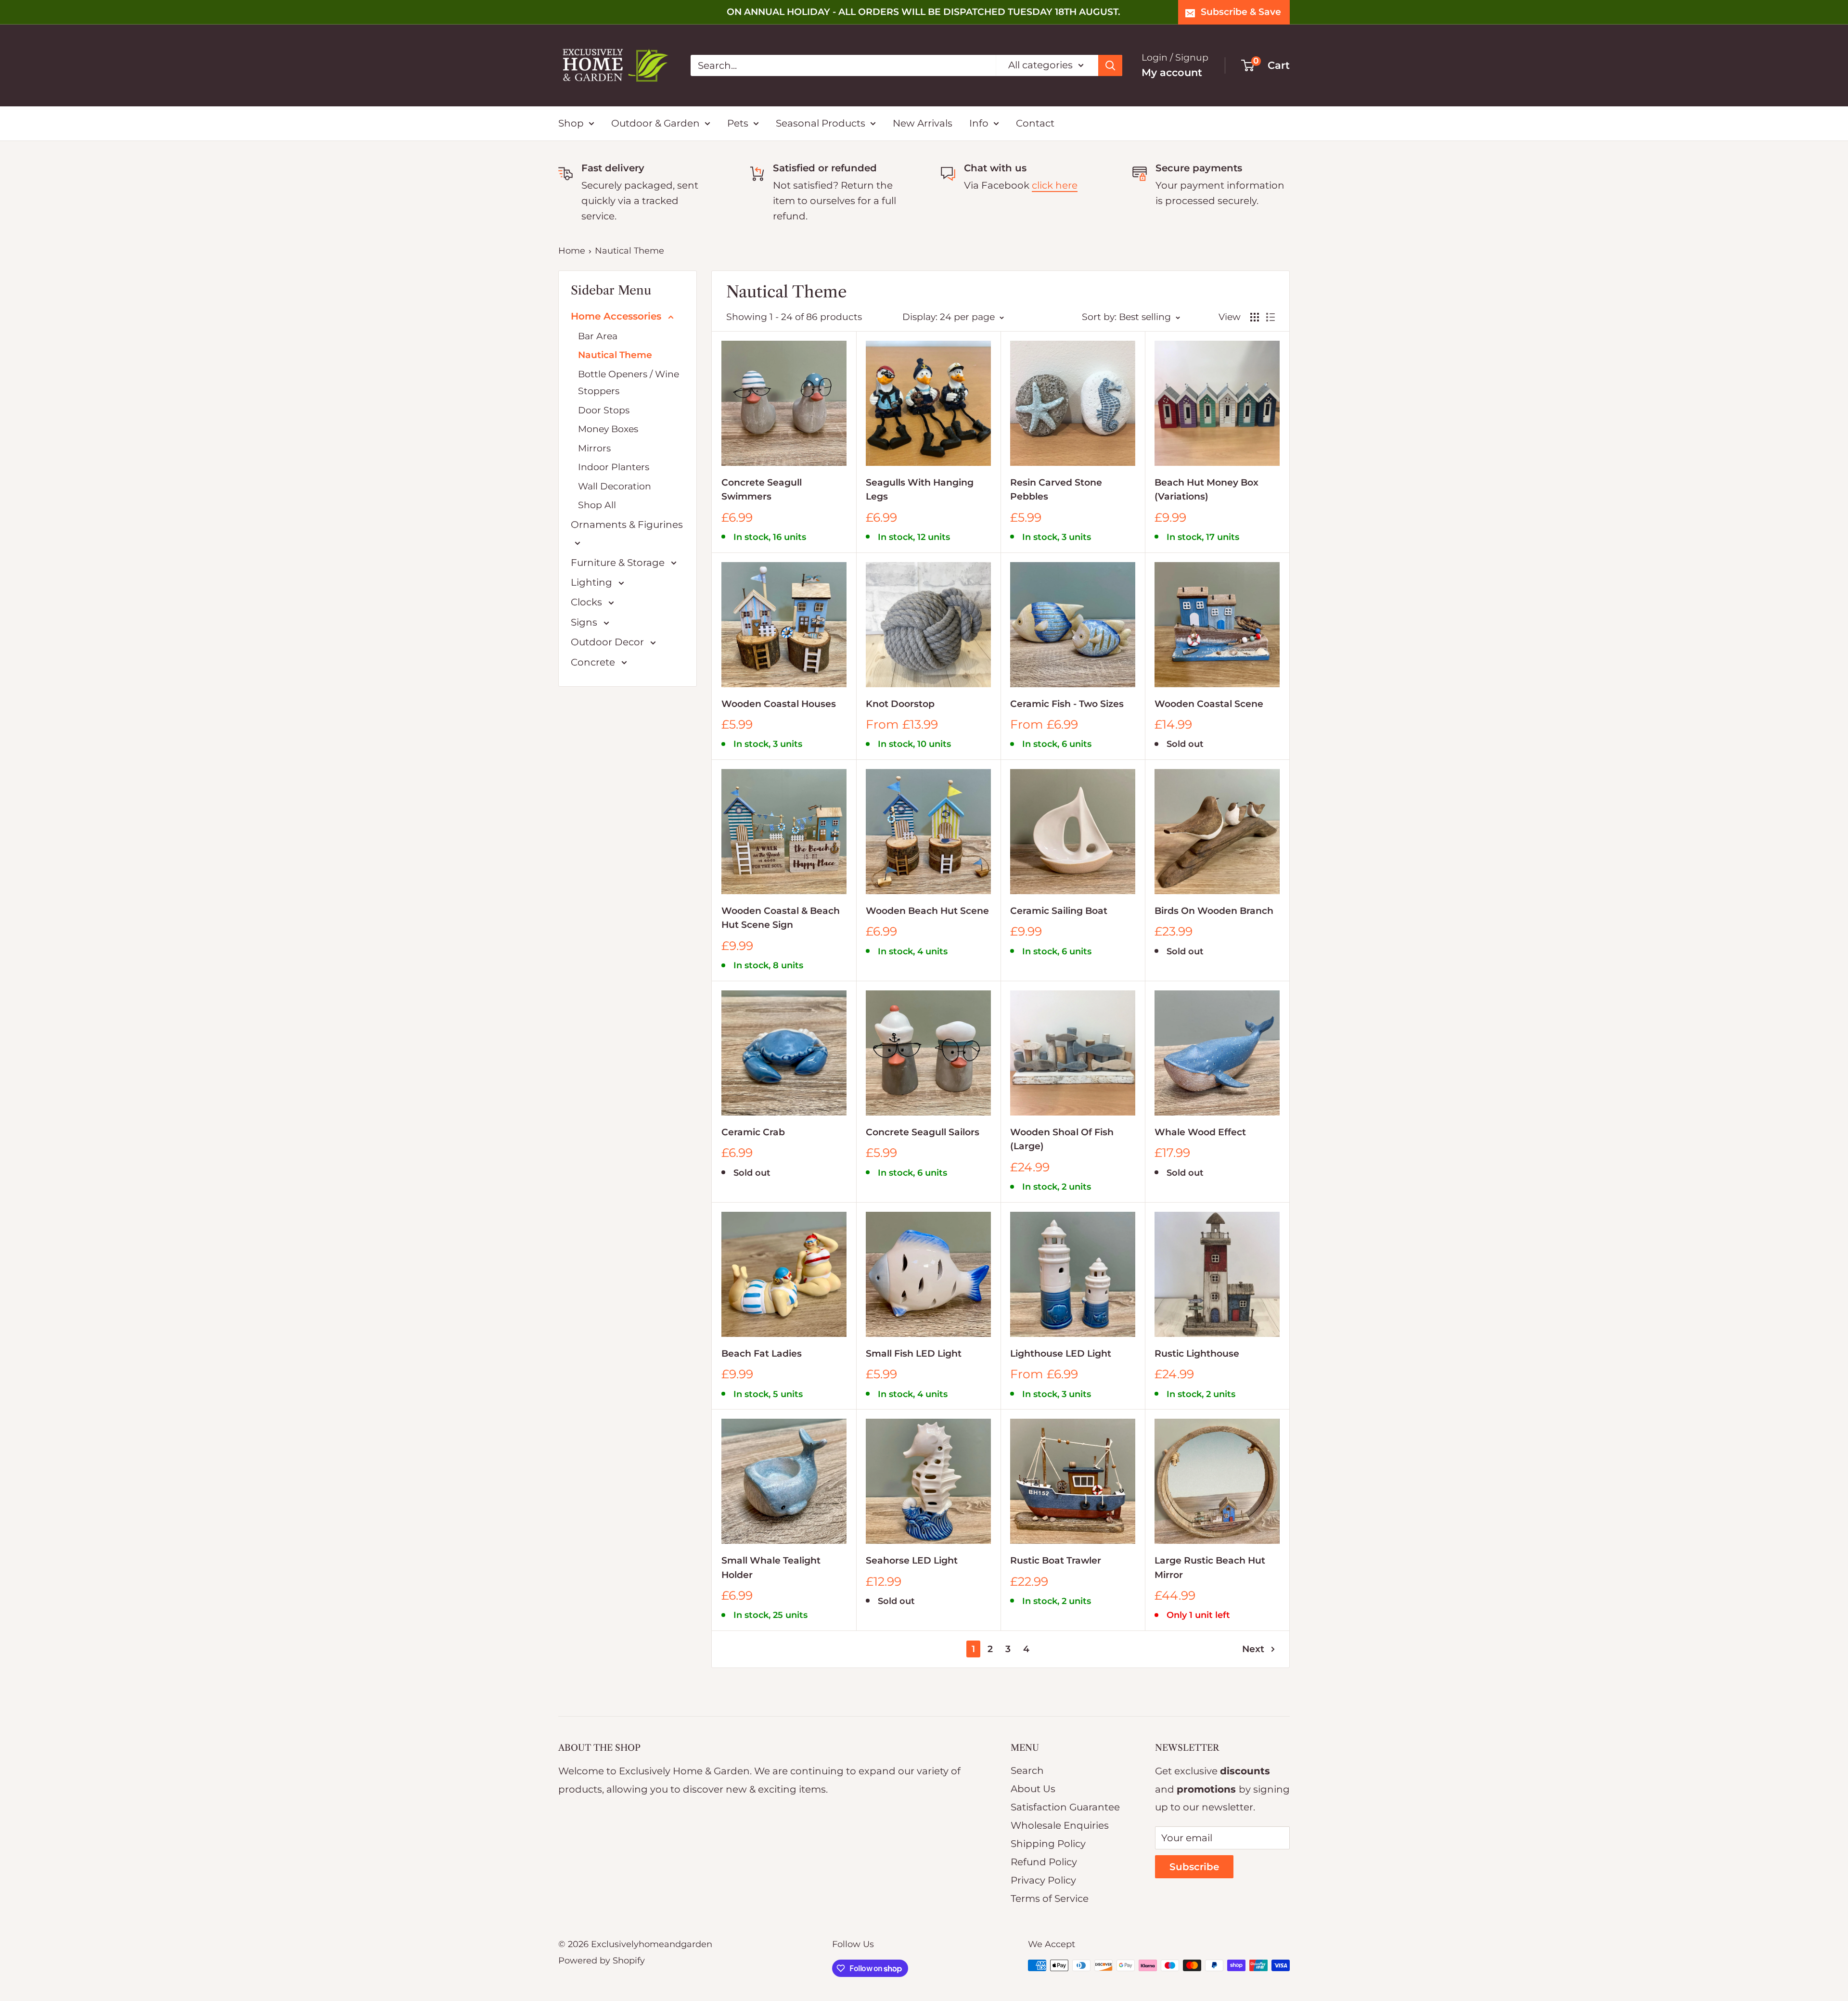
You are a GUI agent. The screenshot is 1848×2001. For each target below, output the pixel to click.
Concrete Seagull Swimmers (762, 489)
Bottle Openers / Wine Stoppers (629, 383)
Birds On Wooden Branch (1214, 911)
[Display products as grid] (1255, 317)
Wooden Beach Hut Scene (927, 911)
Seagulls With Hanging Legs (920, 489)
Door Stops (604, 410)
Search (1027, 1770)
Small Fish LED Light (914, 1353)
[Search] (1110, 65)
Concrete (594, 662)
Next (1253, 1649)
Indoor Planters (614, 467)
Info (979, 123)
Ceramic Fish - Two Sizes (1067, 704)
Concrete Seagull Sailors (923, 1132)
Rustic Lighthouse (1197, 1353)
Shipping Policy (1048, 1844)
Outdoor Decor (609, 642)
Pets (738, 123)
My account (1172, 72)
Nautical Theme (629, 251)
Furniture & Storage (619, 563)
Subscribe (1194, 1867)
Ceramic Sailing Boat (1059, 911)
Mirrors (594, 448)
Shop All (597, 505)
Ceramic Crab (753, 1132)
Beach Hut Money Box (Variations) (1206, 489)
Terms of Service (1050, 1898)
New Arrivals (923, 123)
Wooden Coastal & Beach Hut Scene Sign (781, 918)
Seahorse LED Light (912, 1560)
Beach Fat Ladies (762, 1353)
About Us (1033, 1789)
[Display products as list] (1270, 317)
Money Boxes (608, 429)
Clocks (588, 602)
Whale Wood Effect (1200, 1132)
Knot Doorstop (900, 704)
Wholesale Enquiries (1060, 1825)
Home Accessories (617, 316)
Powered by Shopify (602, 1961)
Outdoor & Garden (655, 123)
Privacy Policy (1043, 1880)
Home (572, 251)
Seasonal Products (821, 123)
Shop (571, 123)
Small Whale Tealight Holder (771, 1567)
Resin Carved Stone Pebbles (1056, 489)
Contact (1035, 123)
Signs (585, 622)
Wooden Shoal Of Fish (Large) (1062, 1139)
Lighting (593, 582)
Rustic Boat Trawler (1056, 1560)
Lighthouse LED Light (1061, 1353)
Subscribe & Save (1241, 12)
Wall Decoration (615, 486)
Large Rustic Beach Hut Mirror (1210, 1567)
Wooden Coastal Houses (779, 704)
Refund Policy (1044, 1862)
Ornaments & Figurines (627, 525)
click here (1055, 185)
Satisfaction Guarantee (1065, 1807)
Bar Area (598, 336)
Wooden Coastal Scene (1209, 704)
